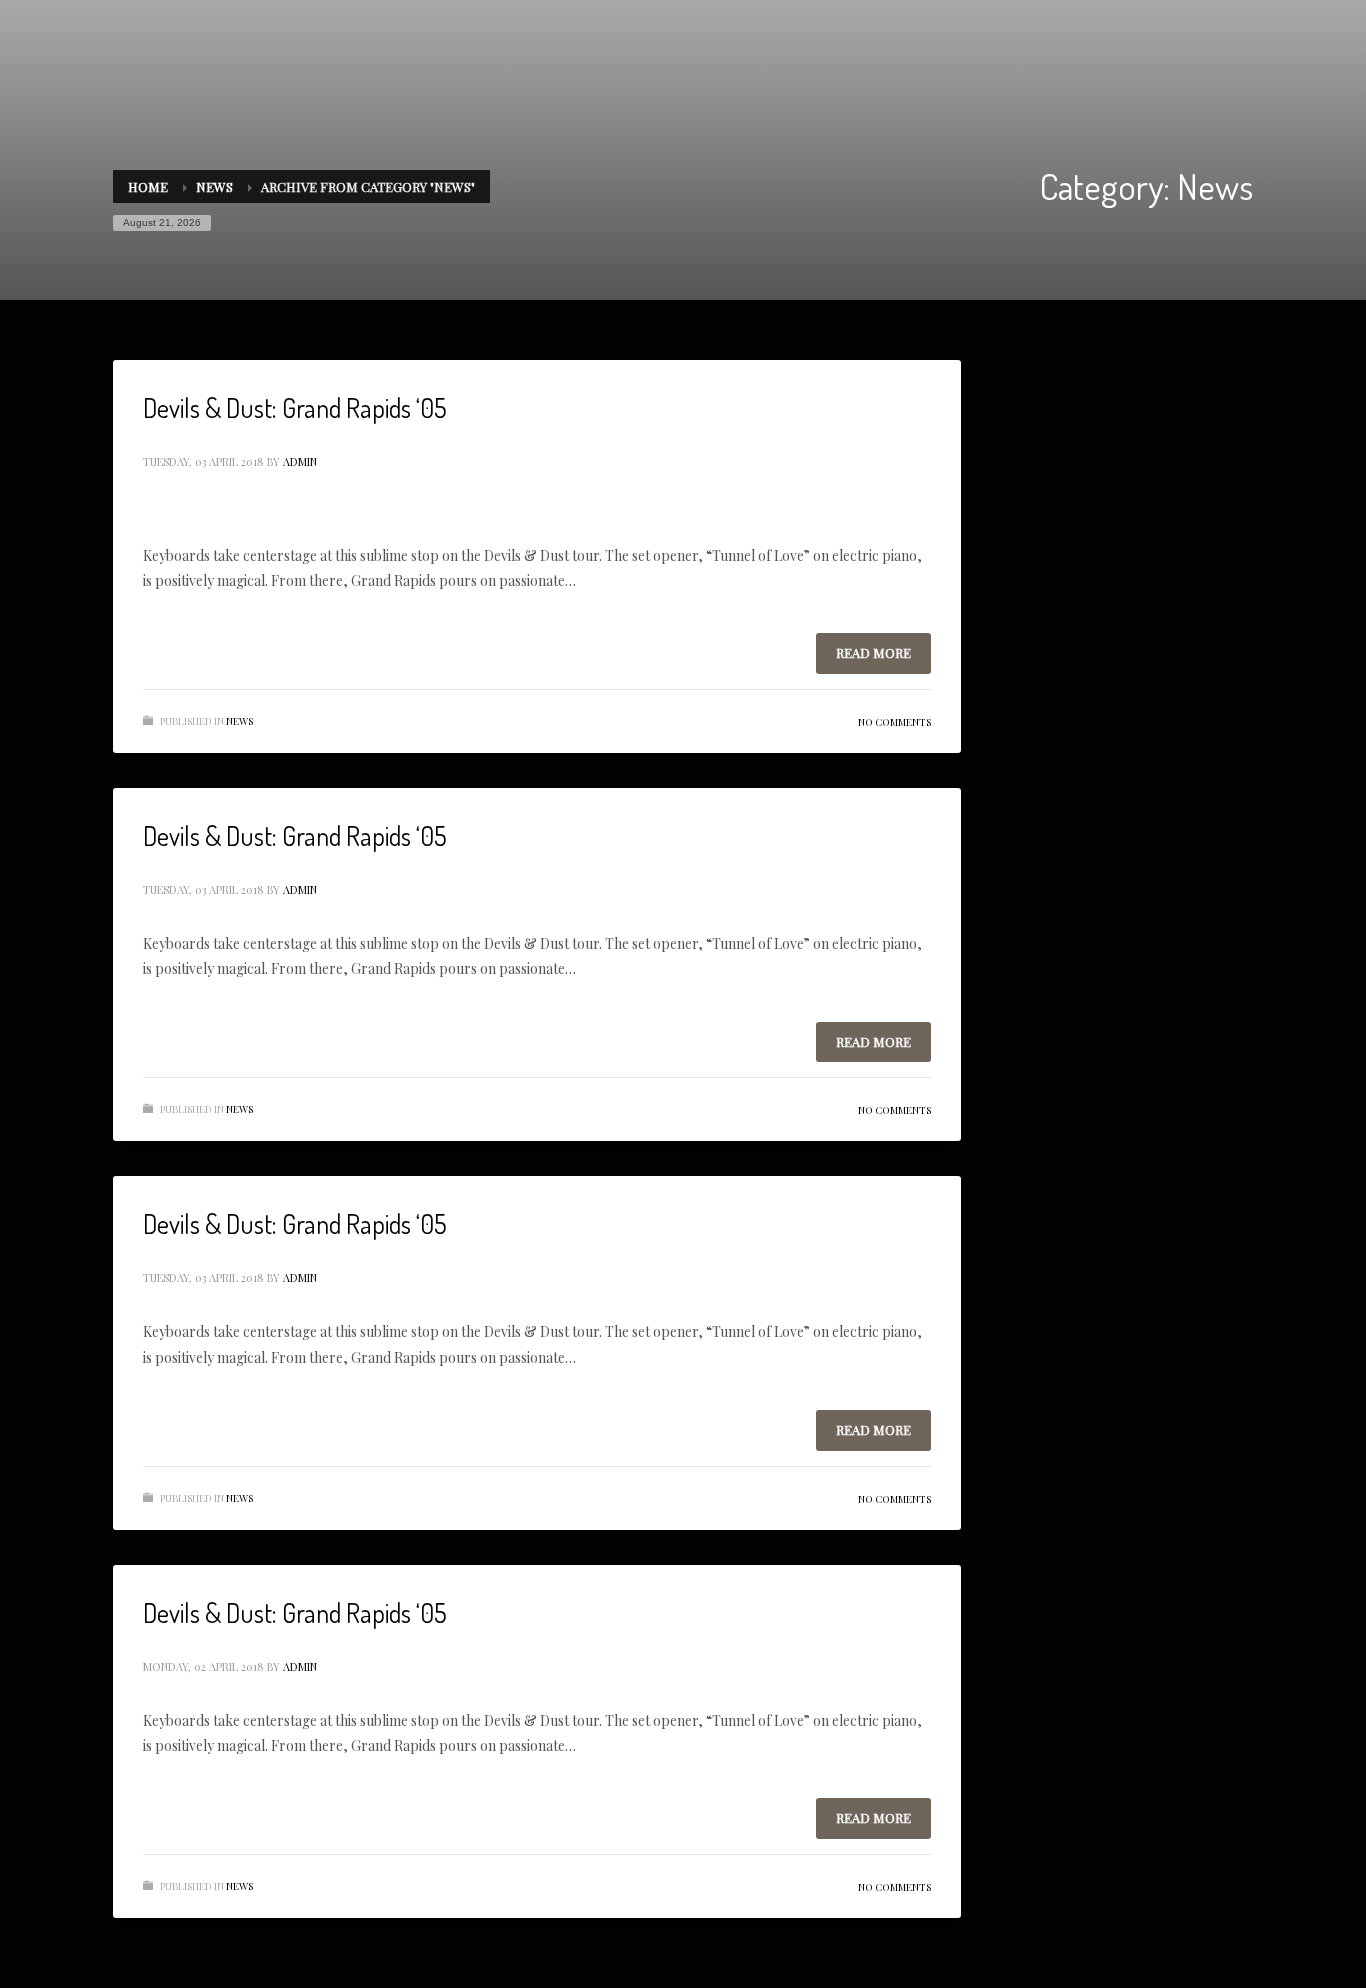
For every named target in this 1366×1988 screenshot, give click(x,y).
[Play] (169, 523)
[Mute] (849, 523)
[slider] (893, 521)
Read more (873, 652)
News (239, 721)
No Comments (894, 722)
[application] (537, 523)
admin (300, 461)
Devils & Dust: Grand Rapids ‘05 (295, 407)
